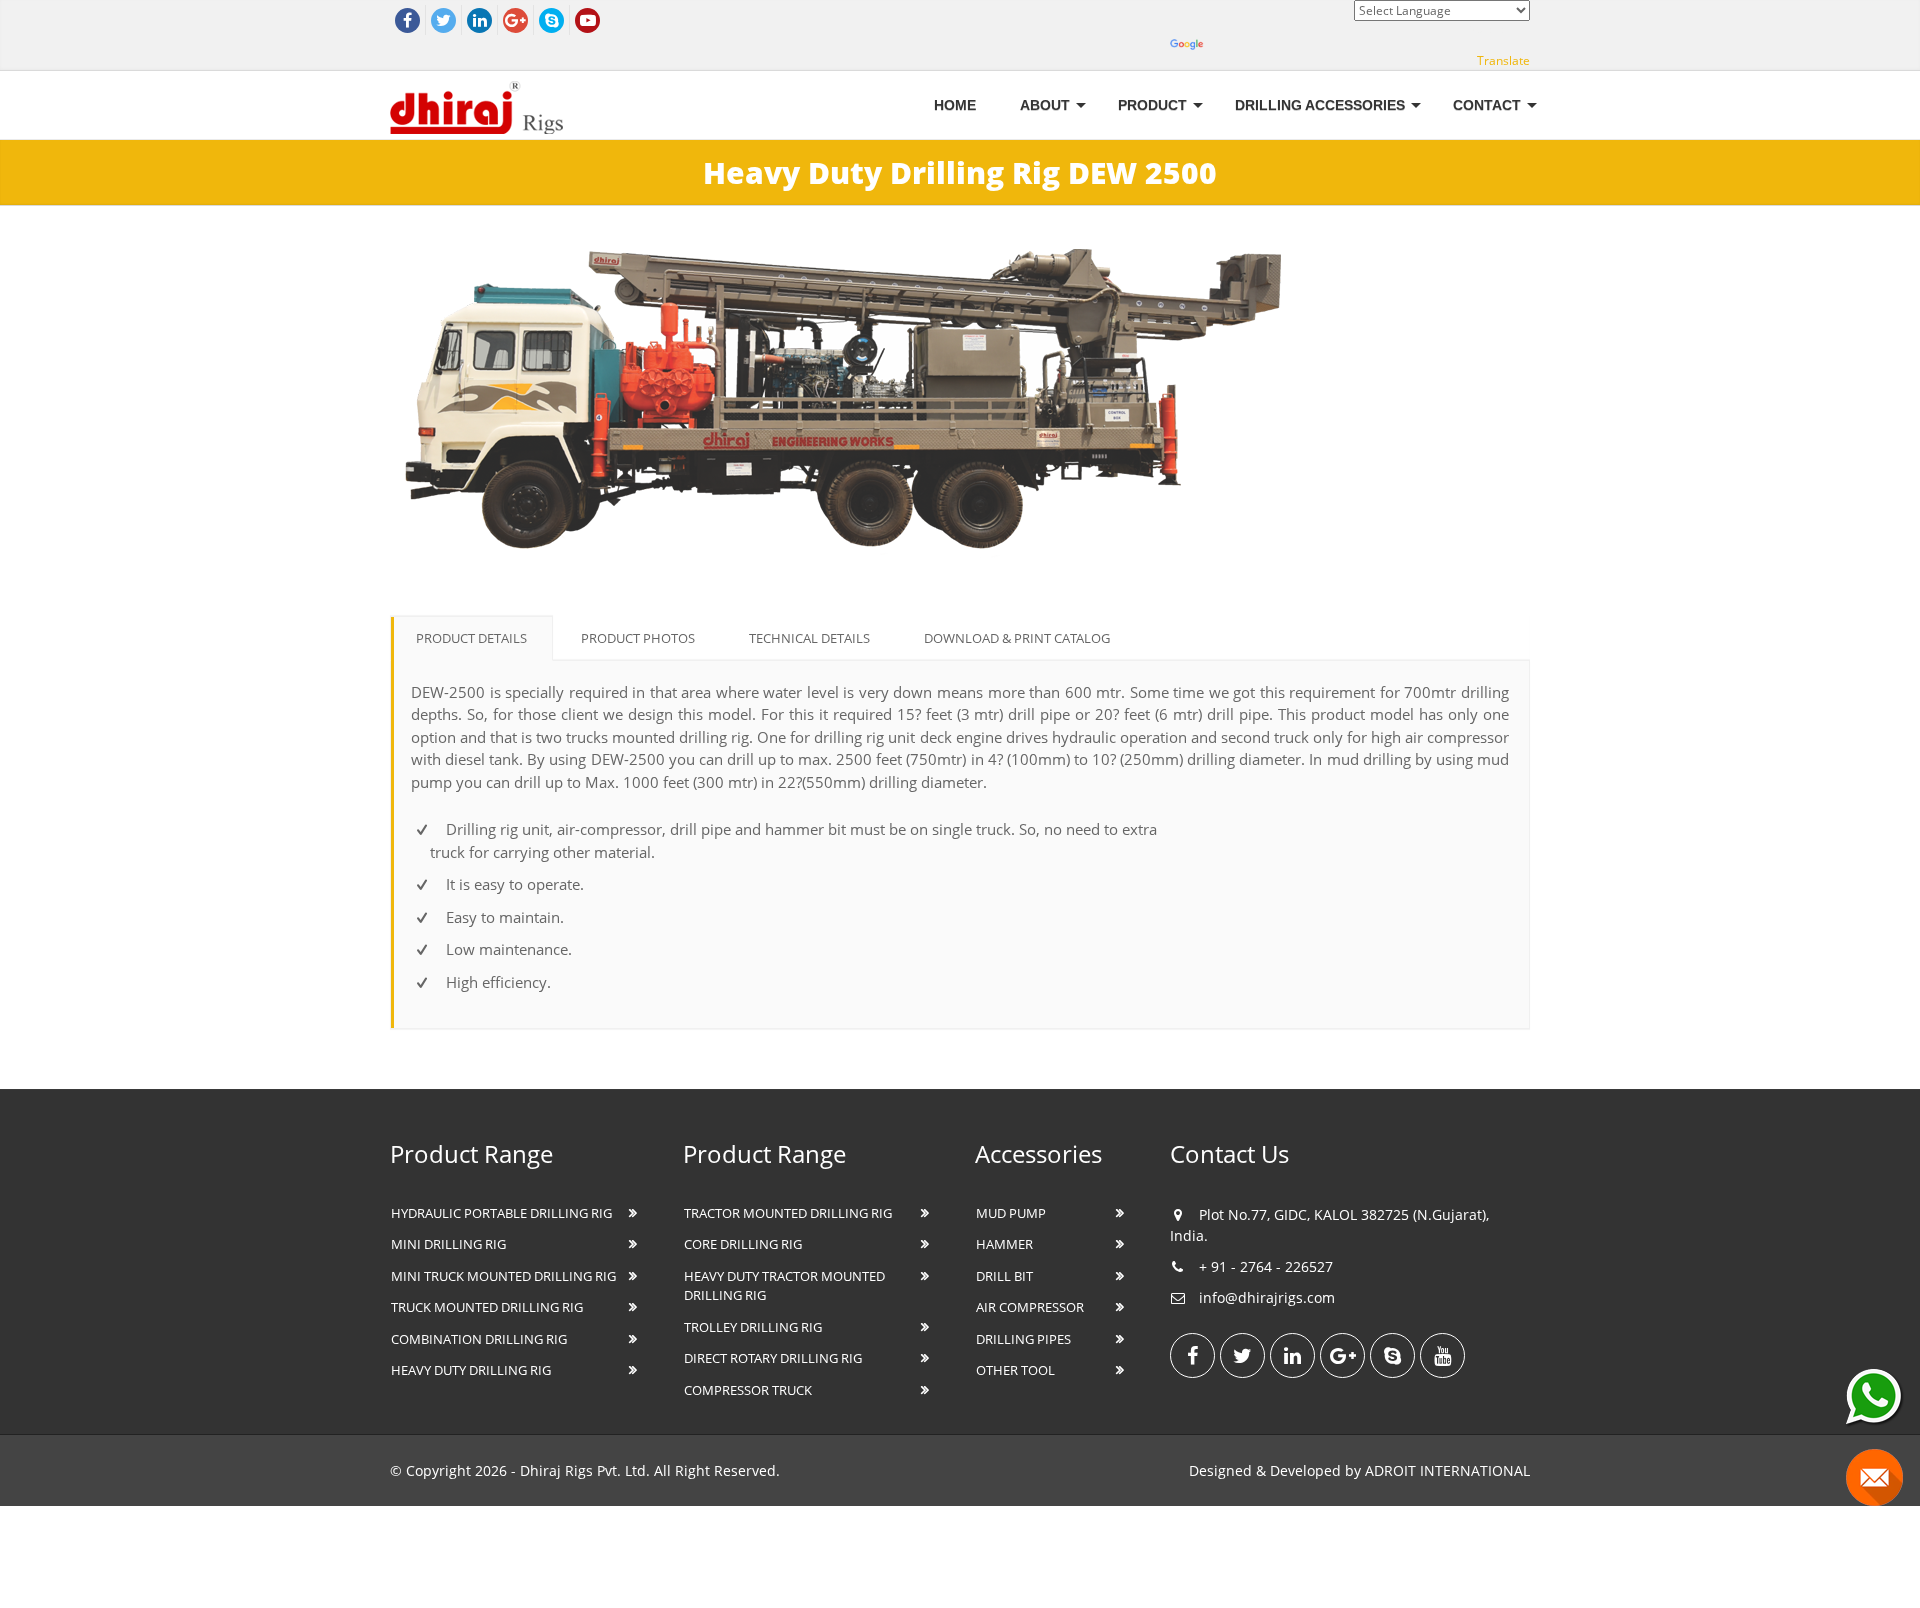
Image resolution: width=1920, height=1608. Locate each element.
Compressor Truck (748, 1390)
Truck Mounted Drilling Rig (487, 1307)
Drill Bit (1004, 1276)
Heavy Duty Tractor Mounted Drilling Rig (784, 1286)
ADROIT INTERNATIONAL (1447, 1470)
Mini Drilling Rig (448, 1244)
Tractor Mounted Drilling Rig (788, 1213)
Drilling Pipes (1023, 1339)
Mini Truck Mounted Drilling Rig (503, 1276)
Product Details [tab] (471, 638)
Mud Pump (1011, 1213)
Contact (1487, 105)
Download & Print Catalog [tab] (1017, 638)
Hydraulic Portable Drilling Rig (501, 1213)
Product (1152, 105)
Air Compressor (1030, 1307)
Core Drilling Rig (743, 1244)
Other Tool (1015, 1370)
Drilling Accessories (1320, 105)
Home (955, 105)
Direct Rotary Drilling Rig (773, 1358)
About (1045, 105)
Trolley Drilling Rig (753, 1327)
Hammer (1004, 1244)
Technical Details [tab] (809, 638)
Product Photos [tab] (638, 638)
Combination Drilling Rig (479, 1339)
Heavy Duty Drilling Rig (471, 1370)
